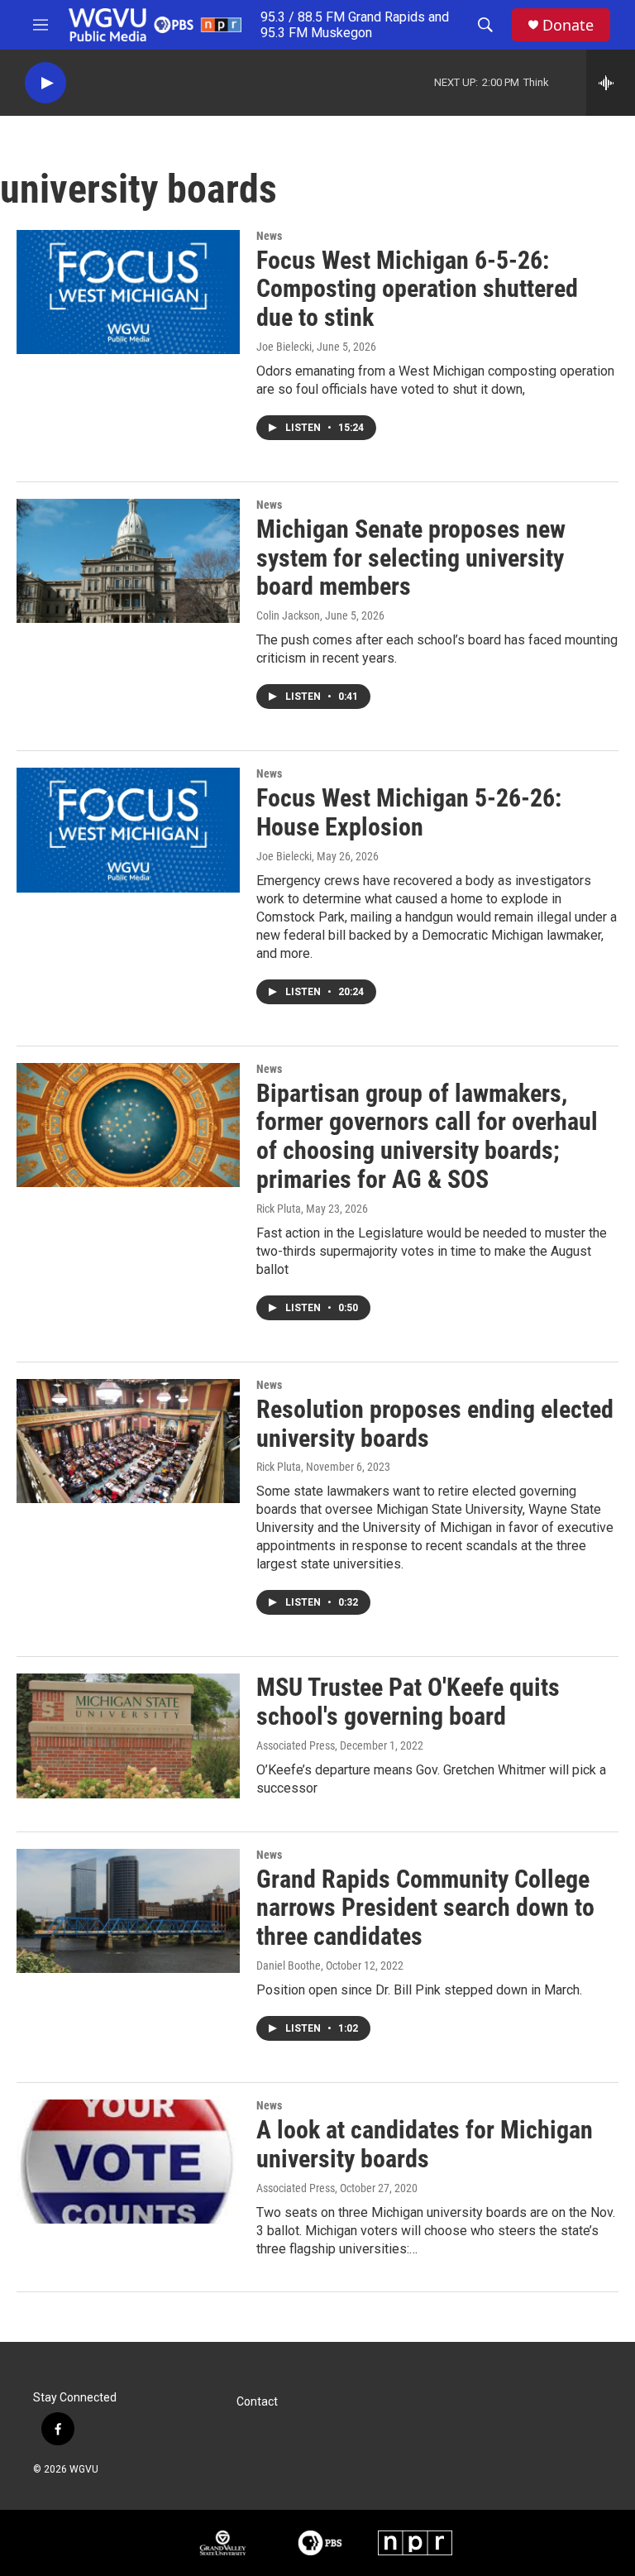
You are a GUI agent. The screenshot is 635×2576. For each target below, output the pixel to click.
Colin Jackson (288, 615)
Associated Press (296, 1745)
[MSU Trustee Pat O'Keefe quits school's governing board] (128, 1736)
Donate (568, 25)
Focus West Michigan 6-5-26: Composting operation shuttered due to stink (417, 289)
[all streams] (611, 83)
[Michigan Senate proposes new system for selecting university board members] (128, 561)
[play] (45, 83)
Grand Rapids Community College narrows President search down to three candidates (425, 1908)
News (269, 236)
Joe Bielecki (284, 347)
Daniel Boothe (289, 1966)
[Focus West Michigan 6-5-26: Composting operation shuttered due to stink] (128, 292)
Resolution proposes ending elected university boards (435, 1424)
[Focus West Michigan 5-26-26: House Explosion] (128, 830)
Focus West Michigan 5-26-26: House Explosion (409, 812)
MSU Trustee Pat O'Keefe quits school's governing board (408, 1702)
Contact (257, 2402)
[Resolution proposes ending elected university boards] (128, 1441)
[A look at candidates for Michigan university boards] (128, 2162)
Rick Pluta (279, 1209)
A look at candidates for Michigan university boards (425, 2144)
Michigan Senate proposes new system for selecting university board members (411, 558)
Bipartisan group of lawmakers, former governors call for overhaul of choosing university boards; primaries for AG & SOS (427, 1136)
